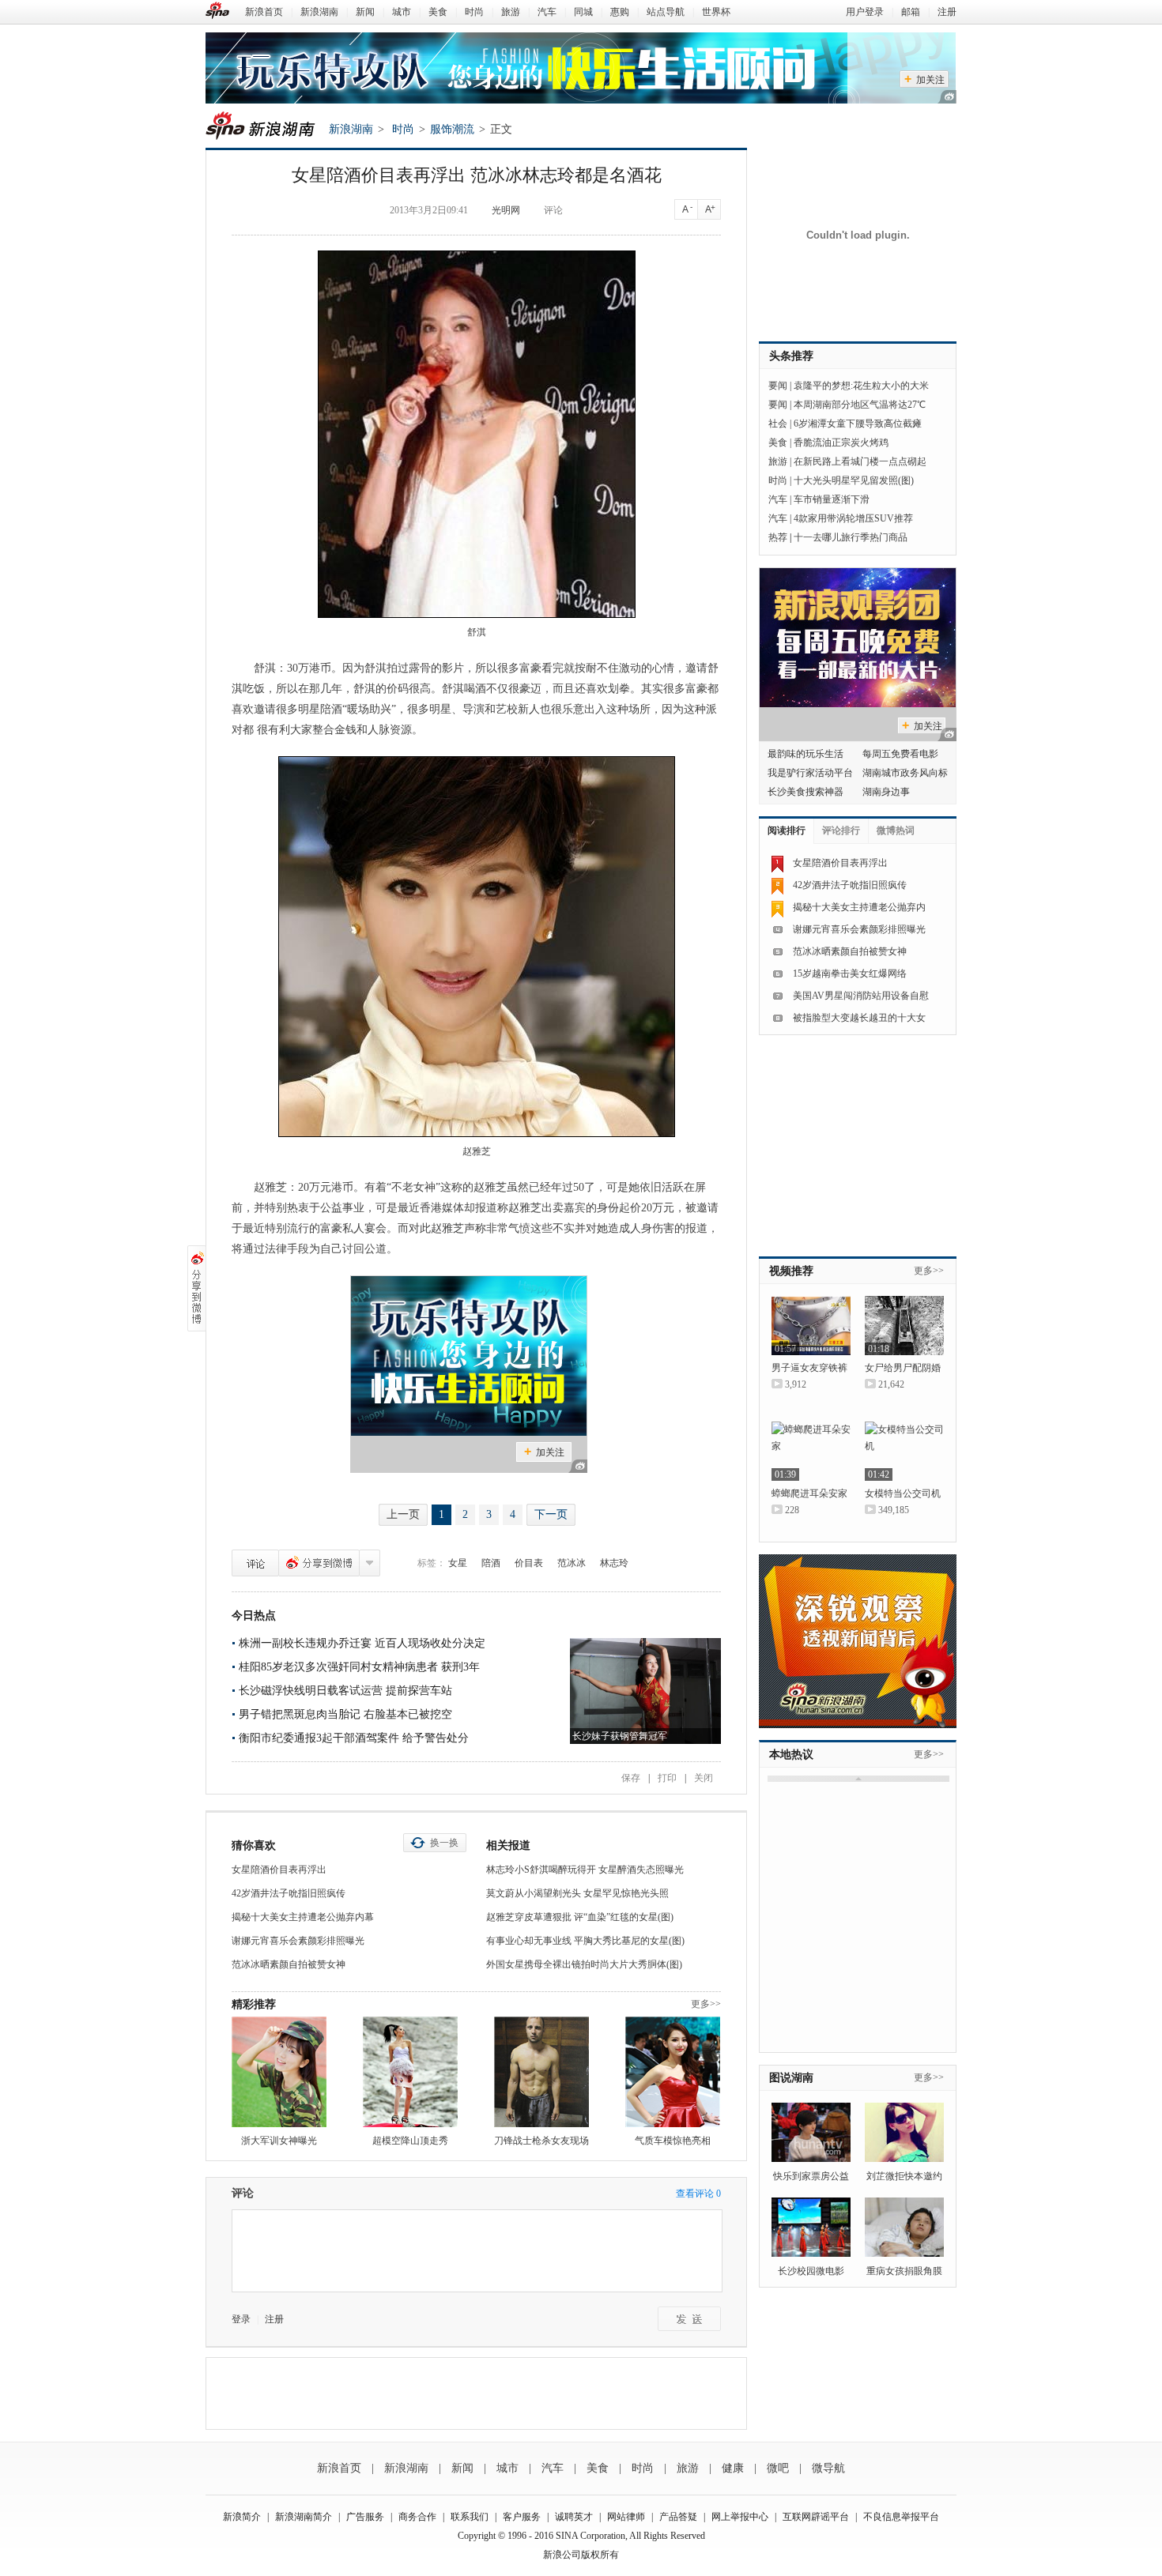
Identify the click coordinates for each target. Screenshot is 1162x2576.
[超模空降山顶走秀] (410, 2072)
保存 (631, 1778)
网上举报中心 (740, 2517)
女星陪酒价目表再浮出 (279, 1870)
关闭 (704, 1778)
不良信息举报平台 (901, 2517)
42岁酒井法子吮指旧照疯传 (289, 1893)
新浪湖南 (319, 12)
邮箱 (911, 12)
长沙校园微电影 (811, 2271)
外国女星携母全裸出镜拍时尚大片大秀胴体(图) (584, 1964)
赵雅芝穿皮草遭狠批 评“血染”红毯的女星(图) (580, 1917)
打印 (667, 1778)
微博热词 (896, 830)
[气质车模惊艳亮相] (673, 2072)
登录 (241, 2319)
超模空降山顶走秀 (410, 2141)
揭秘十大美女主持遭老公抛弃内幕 (303, 1917)
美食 (438, 12)
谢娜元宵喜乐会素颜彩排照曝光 (298, 1941)
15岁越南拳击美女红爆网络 (850, 974)
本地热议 (791, 1755)
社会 (778, 424)
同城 (583, 12)
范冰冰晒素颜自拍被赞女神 (289, 1964)
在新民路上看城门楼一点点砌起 (860, 461)
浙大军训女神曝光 (279, 2141)
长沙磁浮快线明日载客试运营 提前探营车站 (345, 1691)
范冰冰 (572, 1563)
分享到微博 (319, 1563)
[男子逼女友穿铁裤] (811, 1326)
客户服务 (522, 2517)
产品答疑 (678, 2517)
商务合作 (417, 2517)
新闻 (365, 12)
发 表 (689, 2319)
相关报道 (508, 1845)
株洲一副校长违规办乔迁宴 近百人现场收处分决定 (362, 1643)
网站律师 (626, 2517)
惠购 (620, 12)
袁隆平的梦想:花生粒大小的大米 (861, 386)
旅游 (511, 12)
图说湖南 (791, 2078)
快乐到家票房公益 (811, 2176)
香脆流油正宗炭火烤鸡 (841, 443)
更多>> (706, 2004)
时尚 (474, 12)
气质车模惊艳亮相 (673, 2141)
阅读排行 (787, 830)
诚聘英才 (574, 2517)
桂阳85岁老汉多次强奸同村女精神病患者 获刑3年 (359, 1667)
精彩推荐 (254, 2004)
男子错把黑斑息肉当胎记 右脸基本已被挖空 (345, 1714)
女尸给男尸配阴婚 (903, 1368)
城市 (402, 12)
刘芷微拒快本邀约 (904, 2176)
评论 (553, 210)
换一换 (444, 1843)
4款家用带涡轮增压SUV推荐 (853, 518)
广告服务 (365, 2517)
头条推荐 (791, 356)
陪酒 (491, 1563)
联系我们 (470, 2517)
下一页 (551, 1514)
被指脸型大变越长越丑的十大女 (859, 1018)
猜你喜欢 (254, 1845)
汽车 (547, 12)
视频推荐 (791, 1271)
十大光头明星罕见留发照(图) (854, 480)
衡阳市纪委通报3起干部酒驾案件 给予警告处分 (354, 1738)
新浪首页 (264, 12)
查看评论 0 (698, 2194)
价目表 (529, 1563)
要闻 (778, 386)
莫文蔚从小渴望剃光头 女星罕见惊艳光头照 (577, 1893)
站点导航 (666, 12)
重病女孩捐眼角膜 (904, 2271)
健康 (733, 2468)
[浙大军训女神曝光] (279, 2072)
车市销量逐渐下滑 (832, 499)
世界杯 (716, 12)
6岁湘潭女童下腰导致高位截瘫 (858, 424)
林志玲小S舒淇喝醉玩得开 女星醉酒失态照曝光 (585, 1870)
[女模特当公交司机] (904, 1451)
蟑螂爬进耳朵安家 (809, 1493)
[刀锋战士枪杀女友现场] (541, 2072)
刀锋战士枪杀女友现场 (541, 2141)
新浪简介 (242, 2517)
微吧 (778, 2468)
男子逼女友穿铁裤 (809, 1368)
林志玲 (614, 1563)
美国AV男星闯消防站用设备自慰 (861, 996)
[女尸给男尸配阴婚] (904, 1326)
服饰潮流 (452, 129)
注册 (947, 12)
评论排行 (841, 830)
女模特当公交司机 (903, 1493)
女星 (458, 1563)
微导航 (828, 2468)
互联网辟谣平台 (816, 2517)
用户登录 (865, 12)
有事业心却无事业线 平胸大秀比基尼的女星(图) (585, 1941)
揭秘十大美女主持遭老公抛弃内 (859, 907)
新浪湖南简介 (304, 2517)
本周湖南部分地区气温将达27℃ (860, 405)
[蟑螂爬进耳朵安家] (811, 1451)
